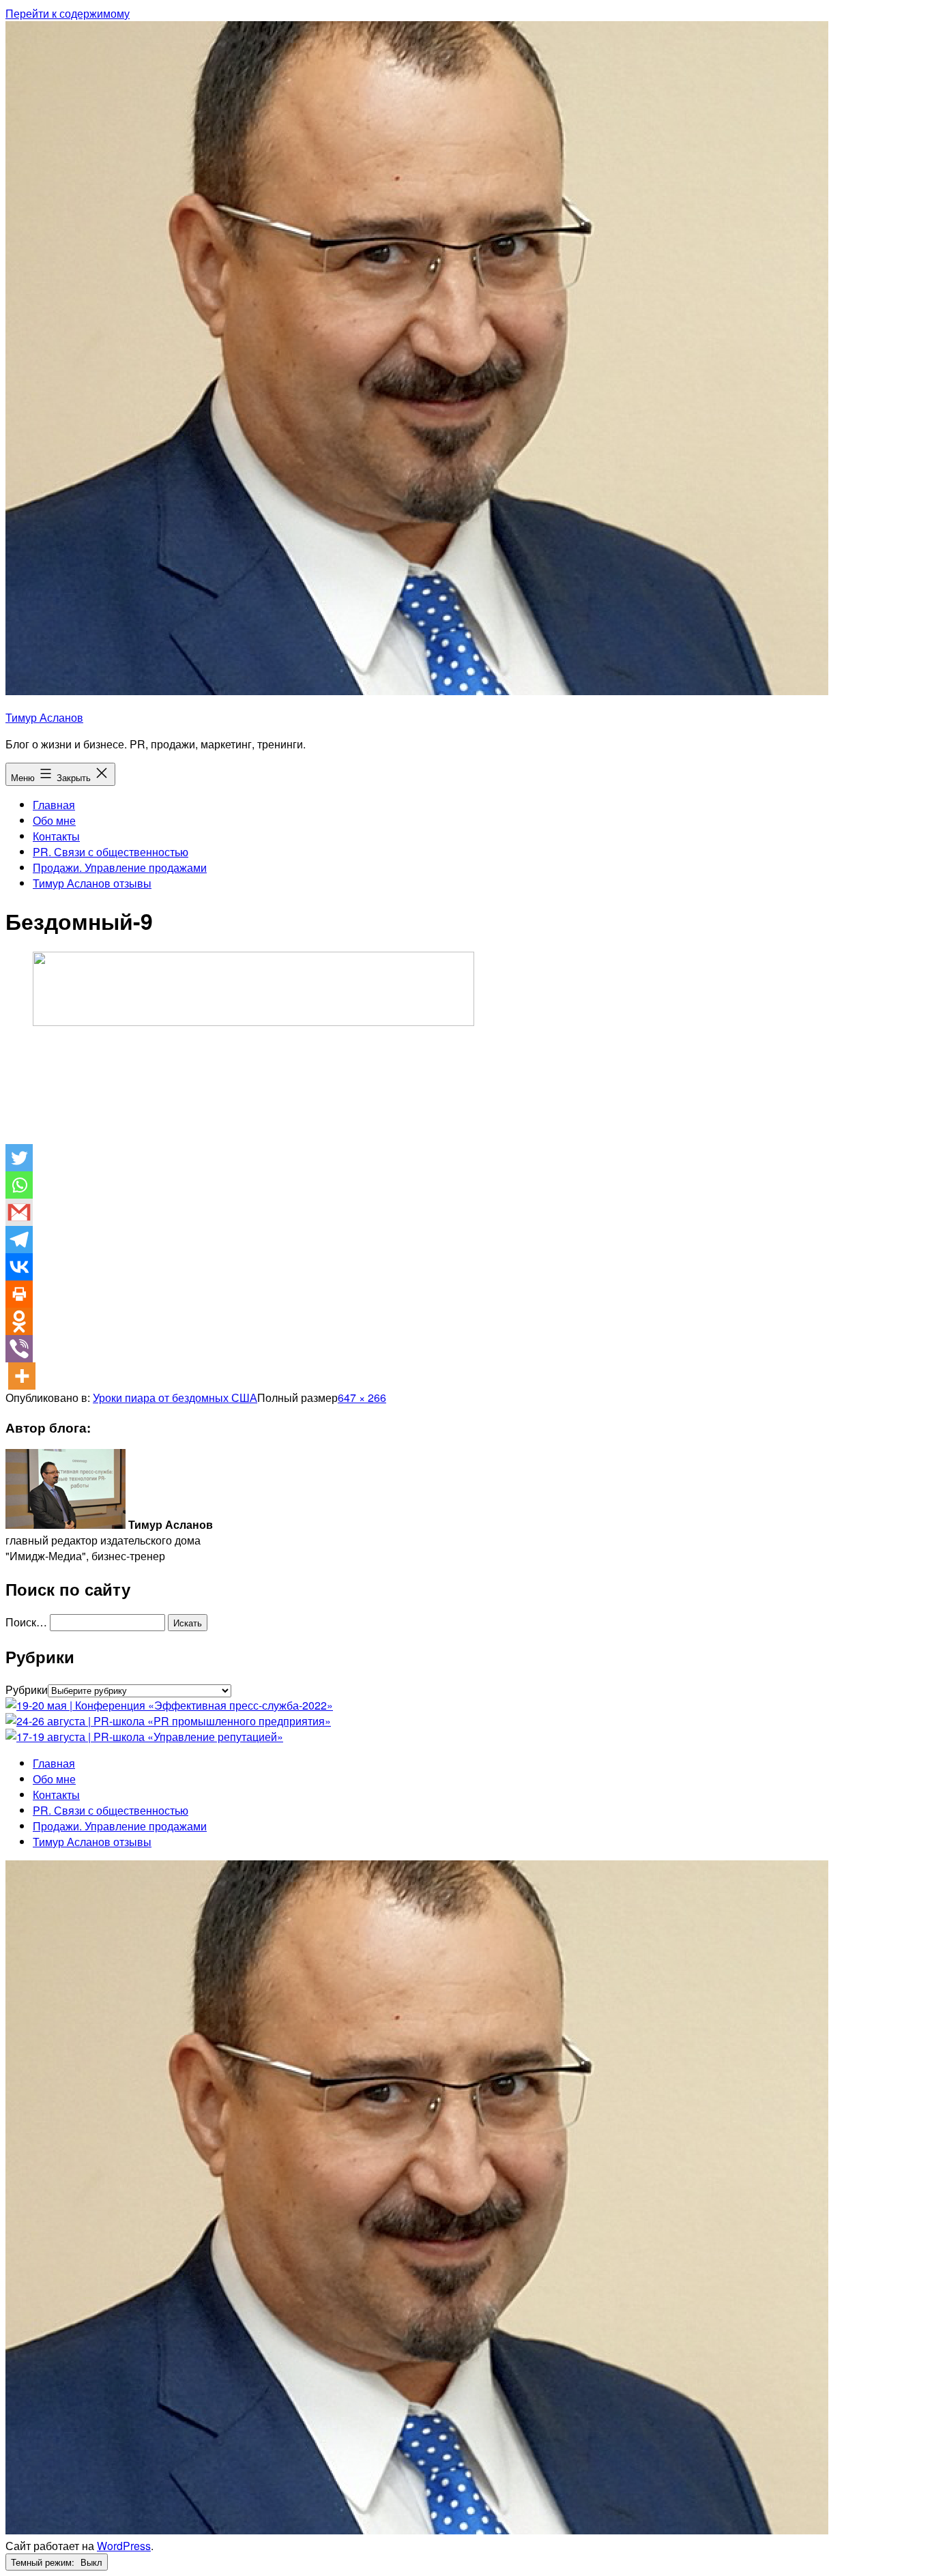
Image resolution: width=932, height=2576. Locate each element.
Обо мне (54, 820)
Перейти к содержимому (68, 13)
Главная (54, 805)
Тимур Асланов (44, 717)
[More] (22, 1376)
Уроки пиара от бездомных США (175, 1397)
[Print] (19, 1294)
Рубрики (27, 1689)
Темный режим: (44, 2562)
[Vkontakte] (19, 1267)
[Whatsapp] (19, 1185)
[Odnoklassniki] (19, 1321)
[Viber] (19, 1349)
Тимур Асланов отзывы (92, 883)
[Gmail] (19, 1212)
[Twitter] (19, 1158)
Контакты (56, 836)
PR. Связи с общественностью (111, 852)
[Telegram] (19, 1240)
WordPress (124, 2546)
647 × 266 (362, 1397)
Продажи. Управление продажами (120, 867)
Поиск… (26, 1622)
